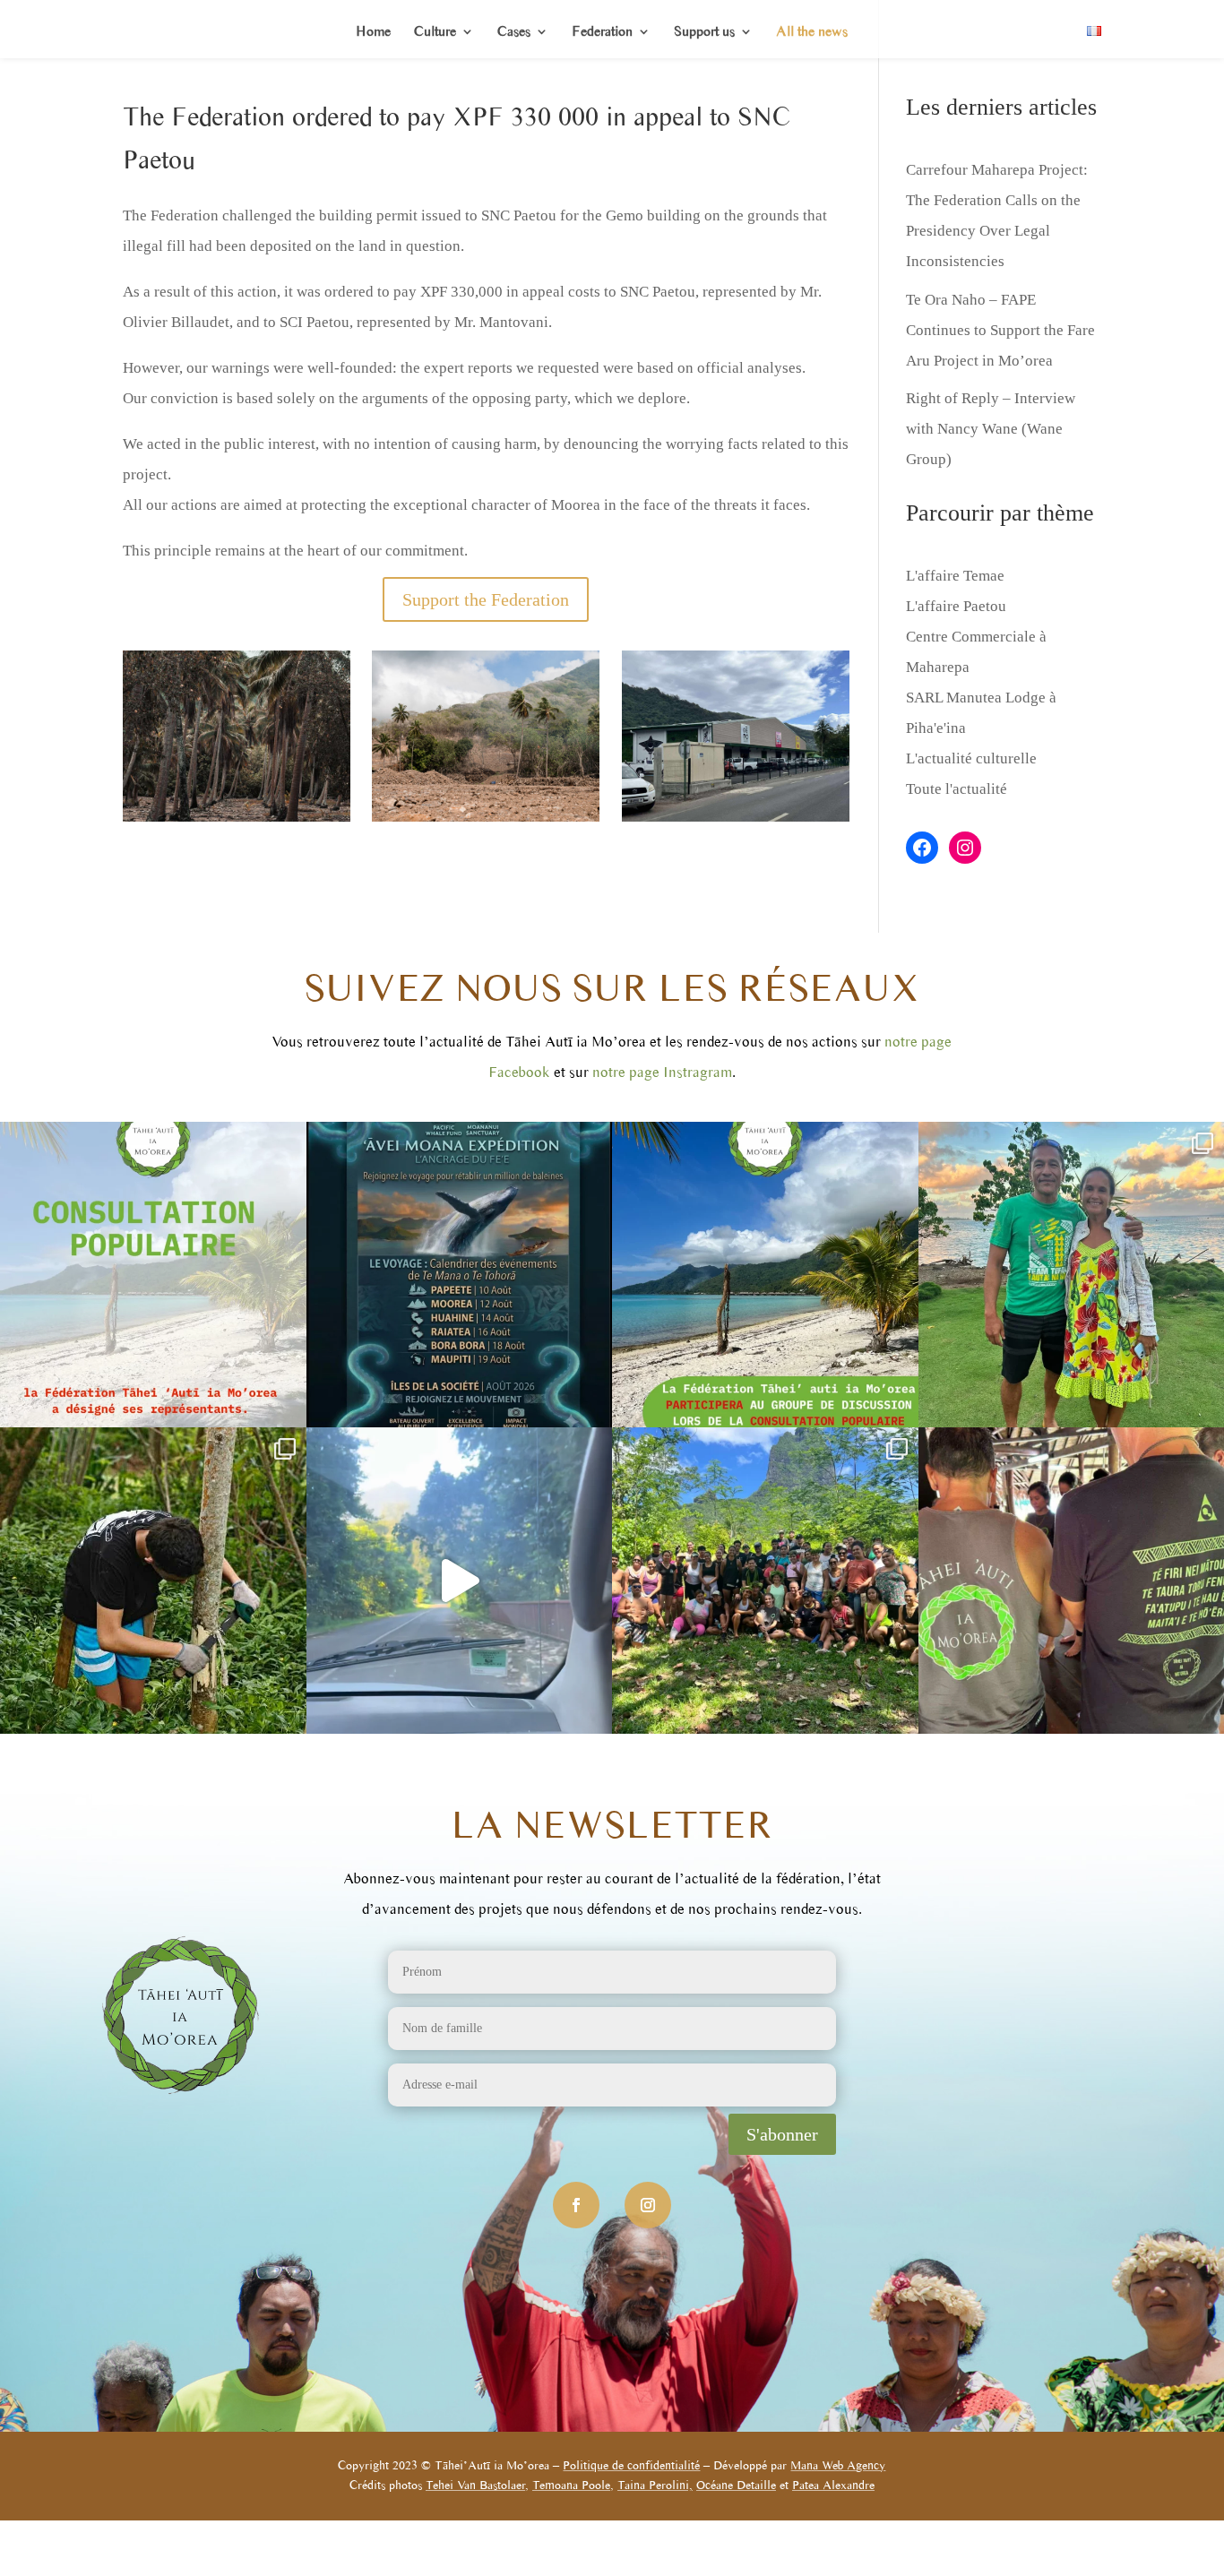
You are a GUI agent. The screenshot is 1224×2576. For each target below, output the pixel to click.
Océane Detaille (736, 2485)
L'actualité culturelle (971, 758)
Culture (435, 32)
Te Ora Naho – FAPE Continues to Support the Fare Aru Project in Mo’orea (1000, 330)
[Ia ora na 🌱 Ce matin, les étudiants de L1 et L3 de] (765, 1581)
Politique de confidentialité (631, 2465)
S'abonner (782, 2134)
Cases (514, 32)
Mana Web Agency (838, 2465)
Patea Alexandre (833, 2485)
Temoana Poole (571, 2485)
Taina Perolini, (655, 2485)
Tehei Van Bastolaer (475, 2485)
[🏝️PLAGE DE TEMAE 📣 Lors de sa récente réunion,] (153, 1275)
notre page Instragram (662, 1072)
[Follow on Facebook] (576, 2205)
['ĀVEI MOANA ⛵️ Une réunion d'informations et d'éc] (460, 1275)
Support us (704, 32)
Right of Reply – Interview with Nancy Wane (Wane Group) (991, 429)
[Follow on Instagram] (648, 2205)
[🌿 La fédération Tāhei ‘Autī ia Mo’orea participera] (765, 1275)
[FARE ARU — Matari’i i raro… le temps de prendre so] (153, 1581)
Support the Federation (486, 599)
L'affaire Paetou (956, 606)
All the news (812, 32)
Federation (602, 32)
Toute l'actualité (957, 789)
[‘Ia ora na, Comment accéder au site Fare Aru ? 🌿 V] (460, 1581)
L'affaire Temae (955, 576)
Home (373, 32)
